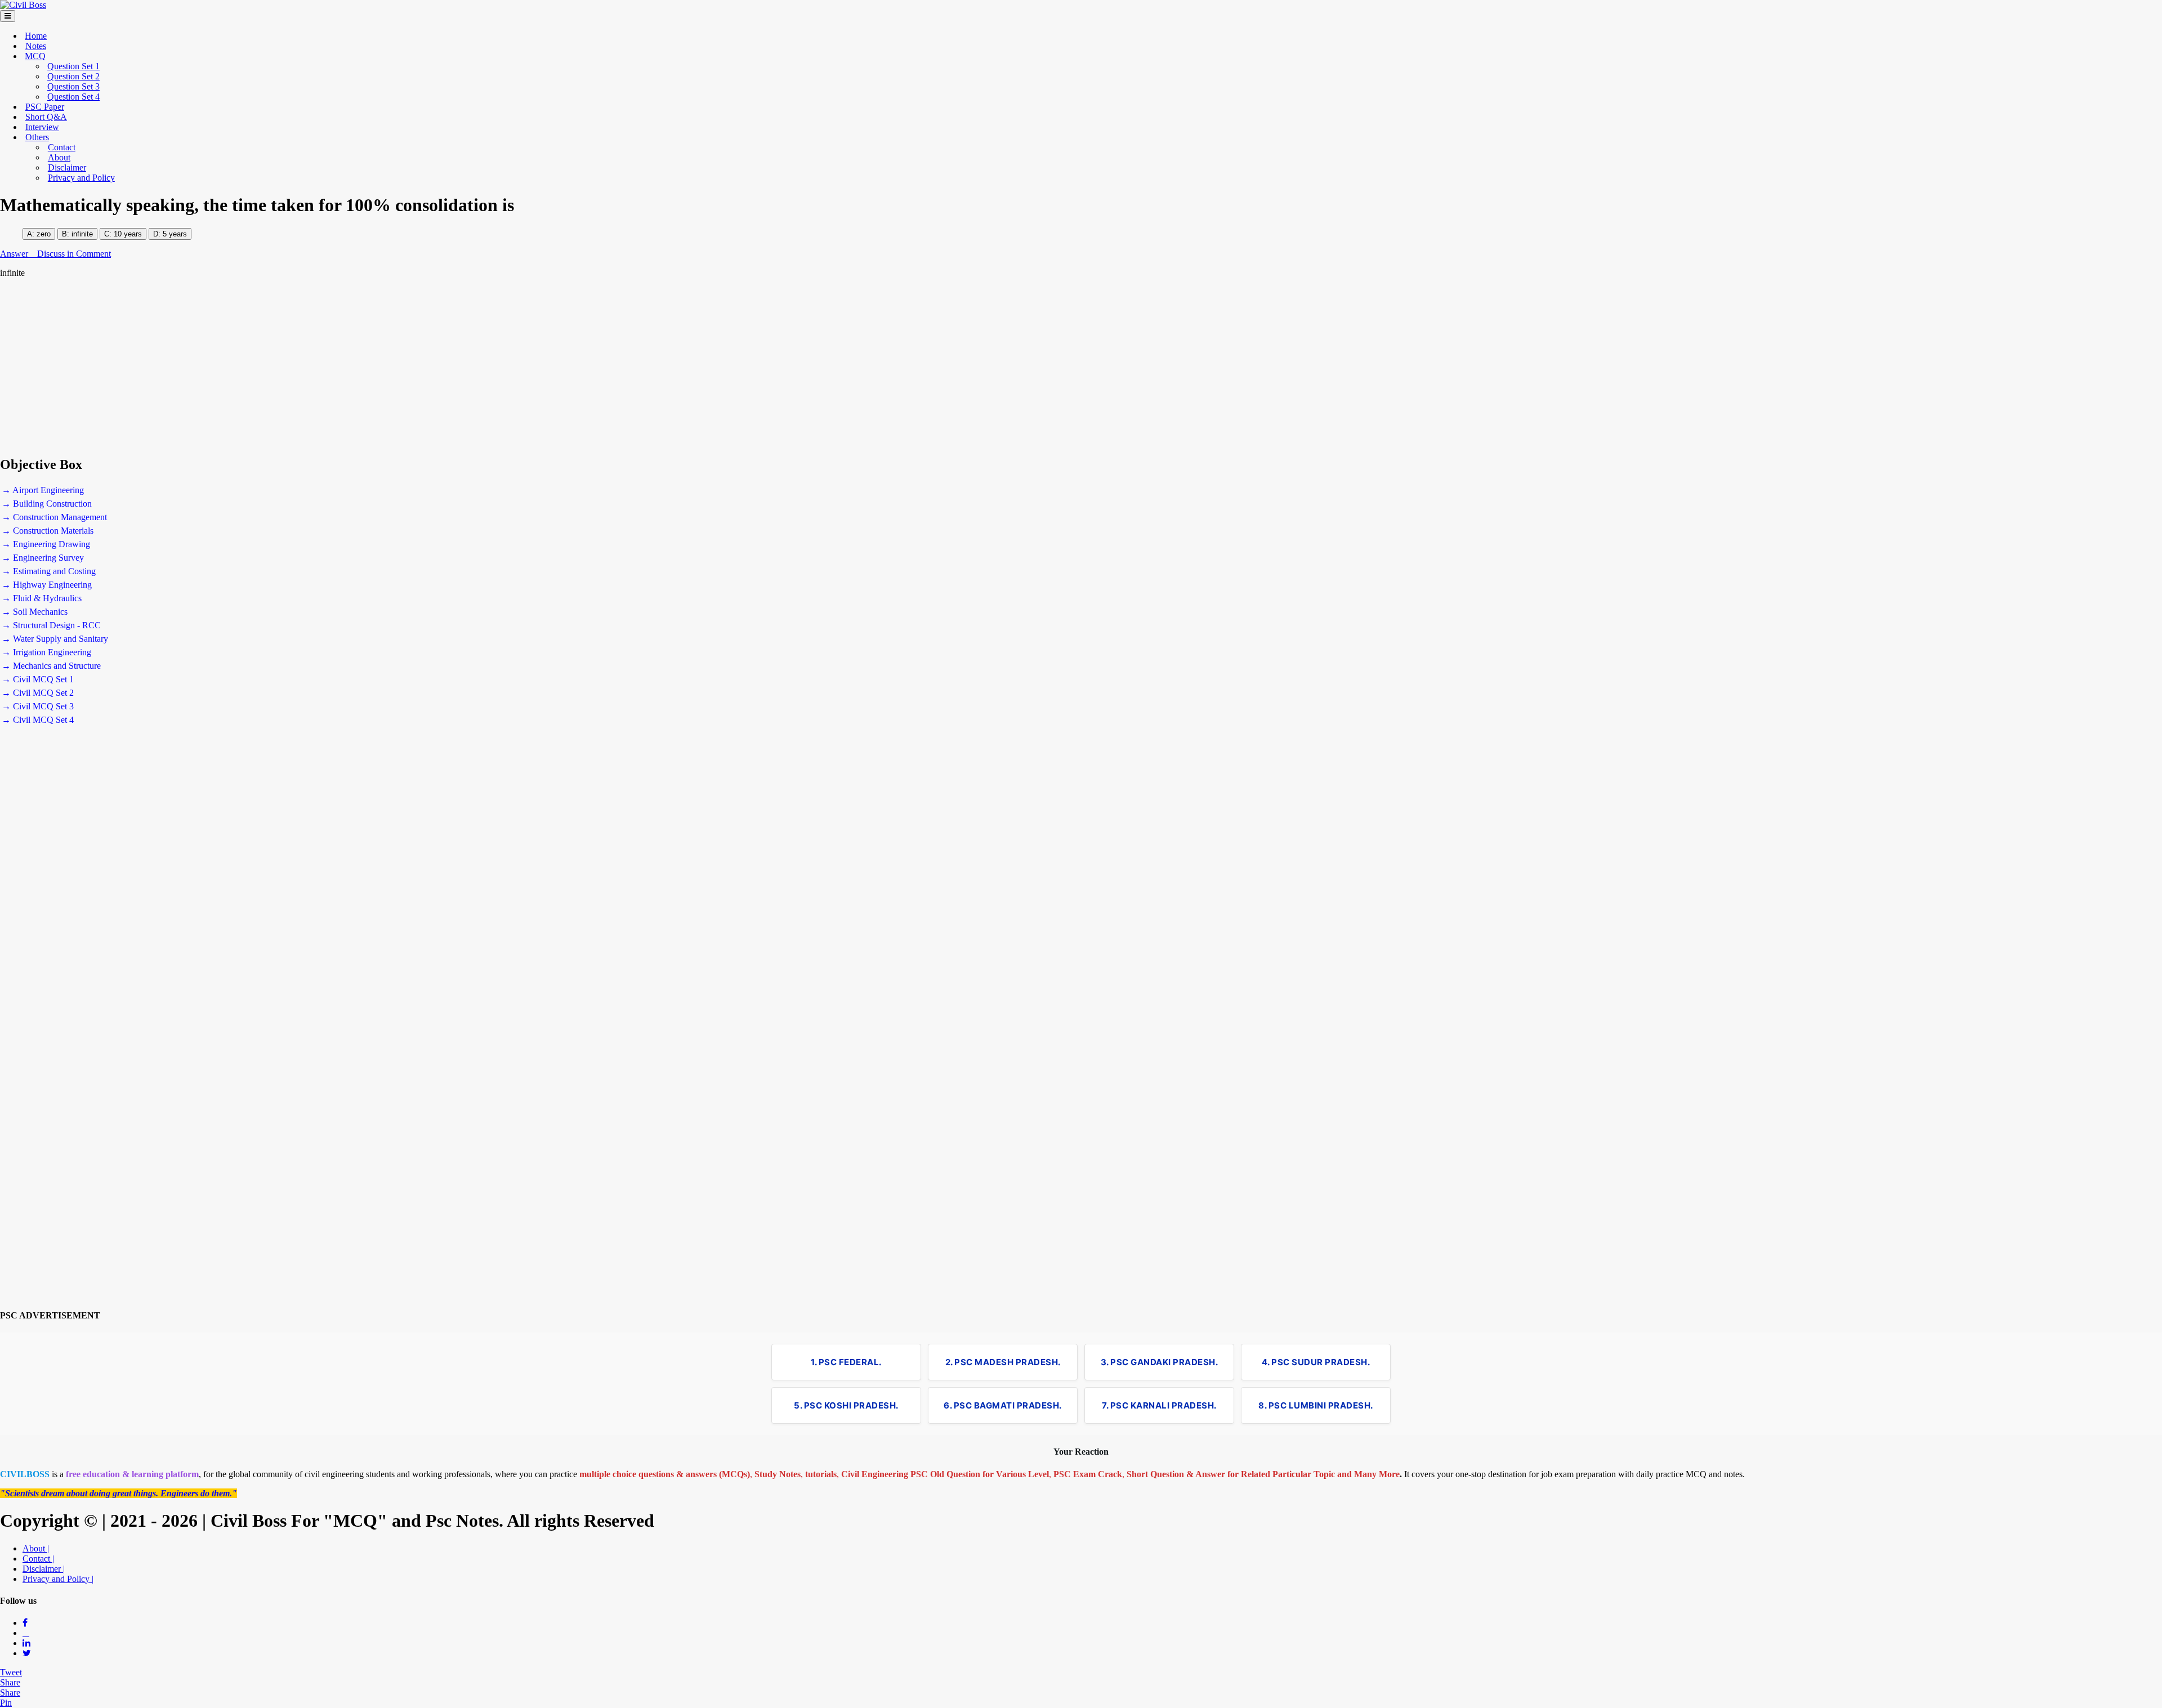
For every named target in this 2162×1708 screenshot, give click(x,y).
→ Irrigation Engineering (46, 652)
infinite (82, 234)
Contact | (38, 1559)
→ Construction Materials (48, 531)
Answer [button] (15, 254)
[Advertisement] (338, 367)
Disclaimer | (44, 1569)
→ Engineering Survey (43, 558)
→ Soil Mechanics (35, 612)
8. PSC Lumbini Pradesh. (1316, 1405)
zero (44, 234)
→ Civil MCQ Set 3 (38, 706)
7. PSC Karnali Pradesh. (1159, 1405)
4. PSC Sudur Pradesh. (1316, 1362)
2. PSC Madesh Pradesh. (1003, 1362)
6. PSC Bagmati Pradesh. (1003, 1405)
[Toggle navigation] (8, 16)
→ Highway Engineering (47, 585)
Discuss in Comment (74, 254)
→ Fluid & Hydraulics (42, 598)
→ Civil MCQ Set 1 (38, 679)
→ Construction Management (54, 517)
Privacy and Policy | (58, 1579)
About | (36, 1548)
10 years (127, 234)
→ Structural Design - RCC (51, 625)
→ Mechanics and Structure (51, 666)
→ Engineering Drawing (46, 544)
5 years (175, 234)
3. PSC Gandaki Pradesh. (1160, 1362)
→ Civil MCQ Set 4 (38, 720)
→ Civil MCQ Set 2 (38, 693)
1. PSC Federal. (846, 1362)
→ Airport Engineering (43, 490)
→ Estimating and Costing (49, 571)
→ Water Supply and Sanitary (55, 639)
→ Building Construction (47, 504)
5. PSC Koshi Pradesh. (846, 1405)
